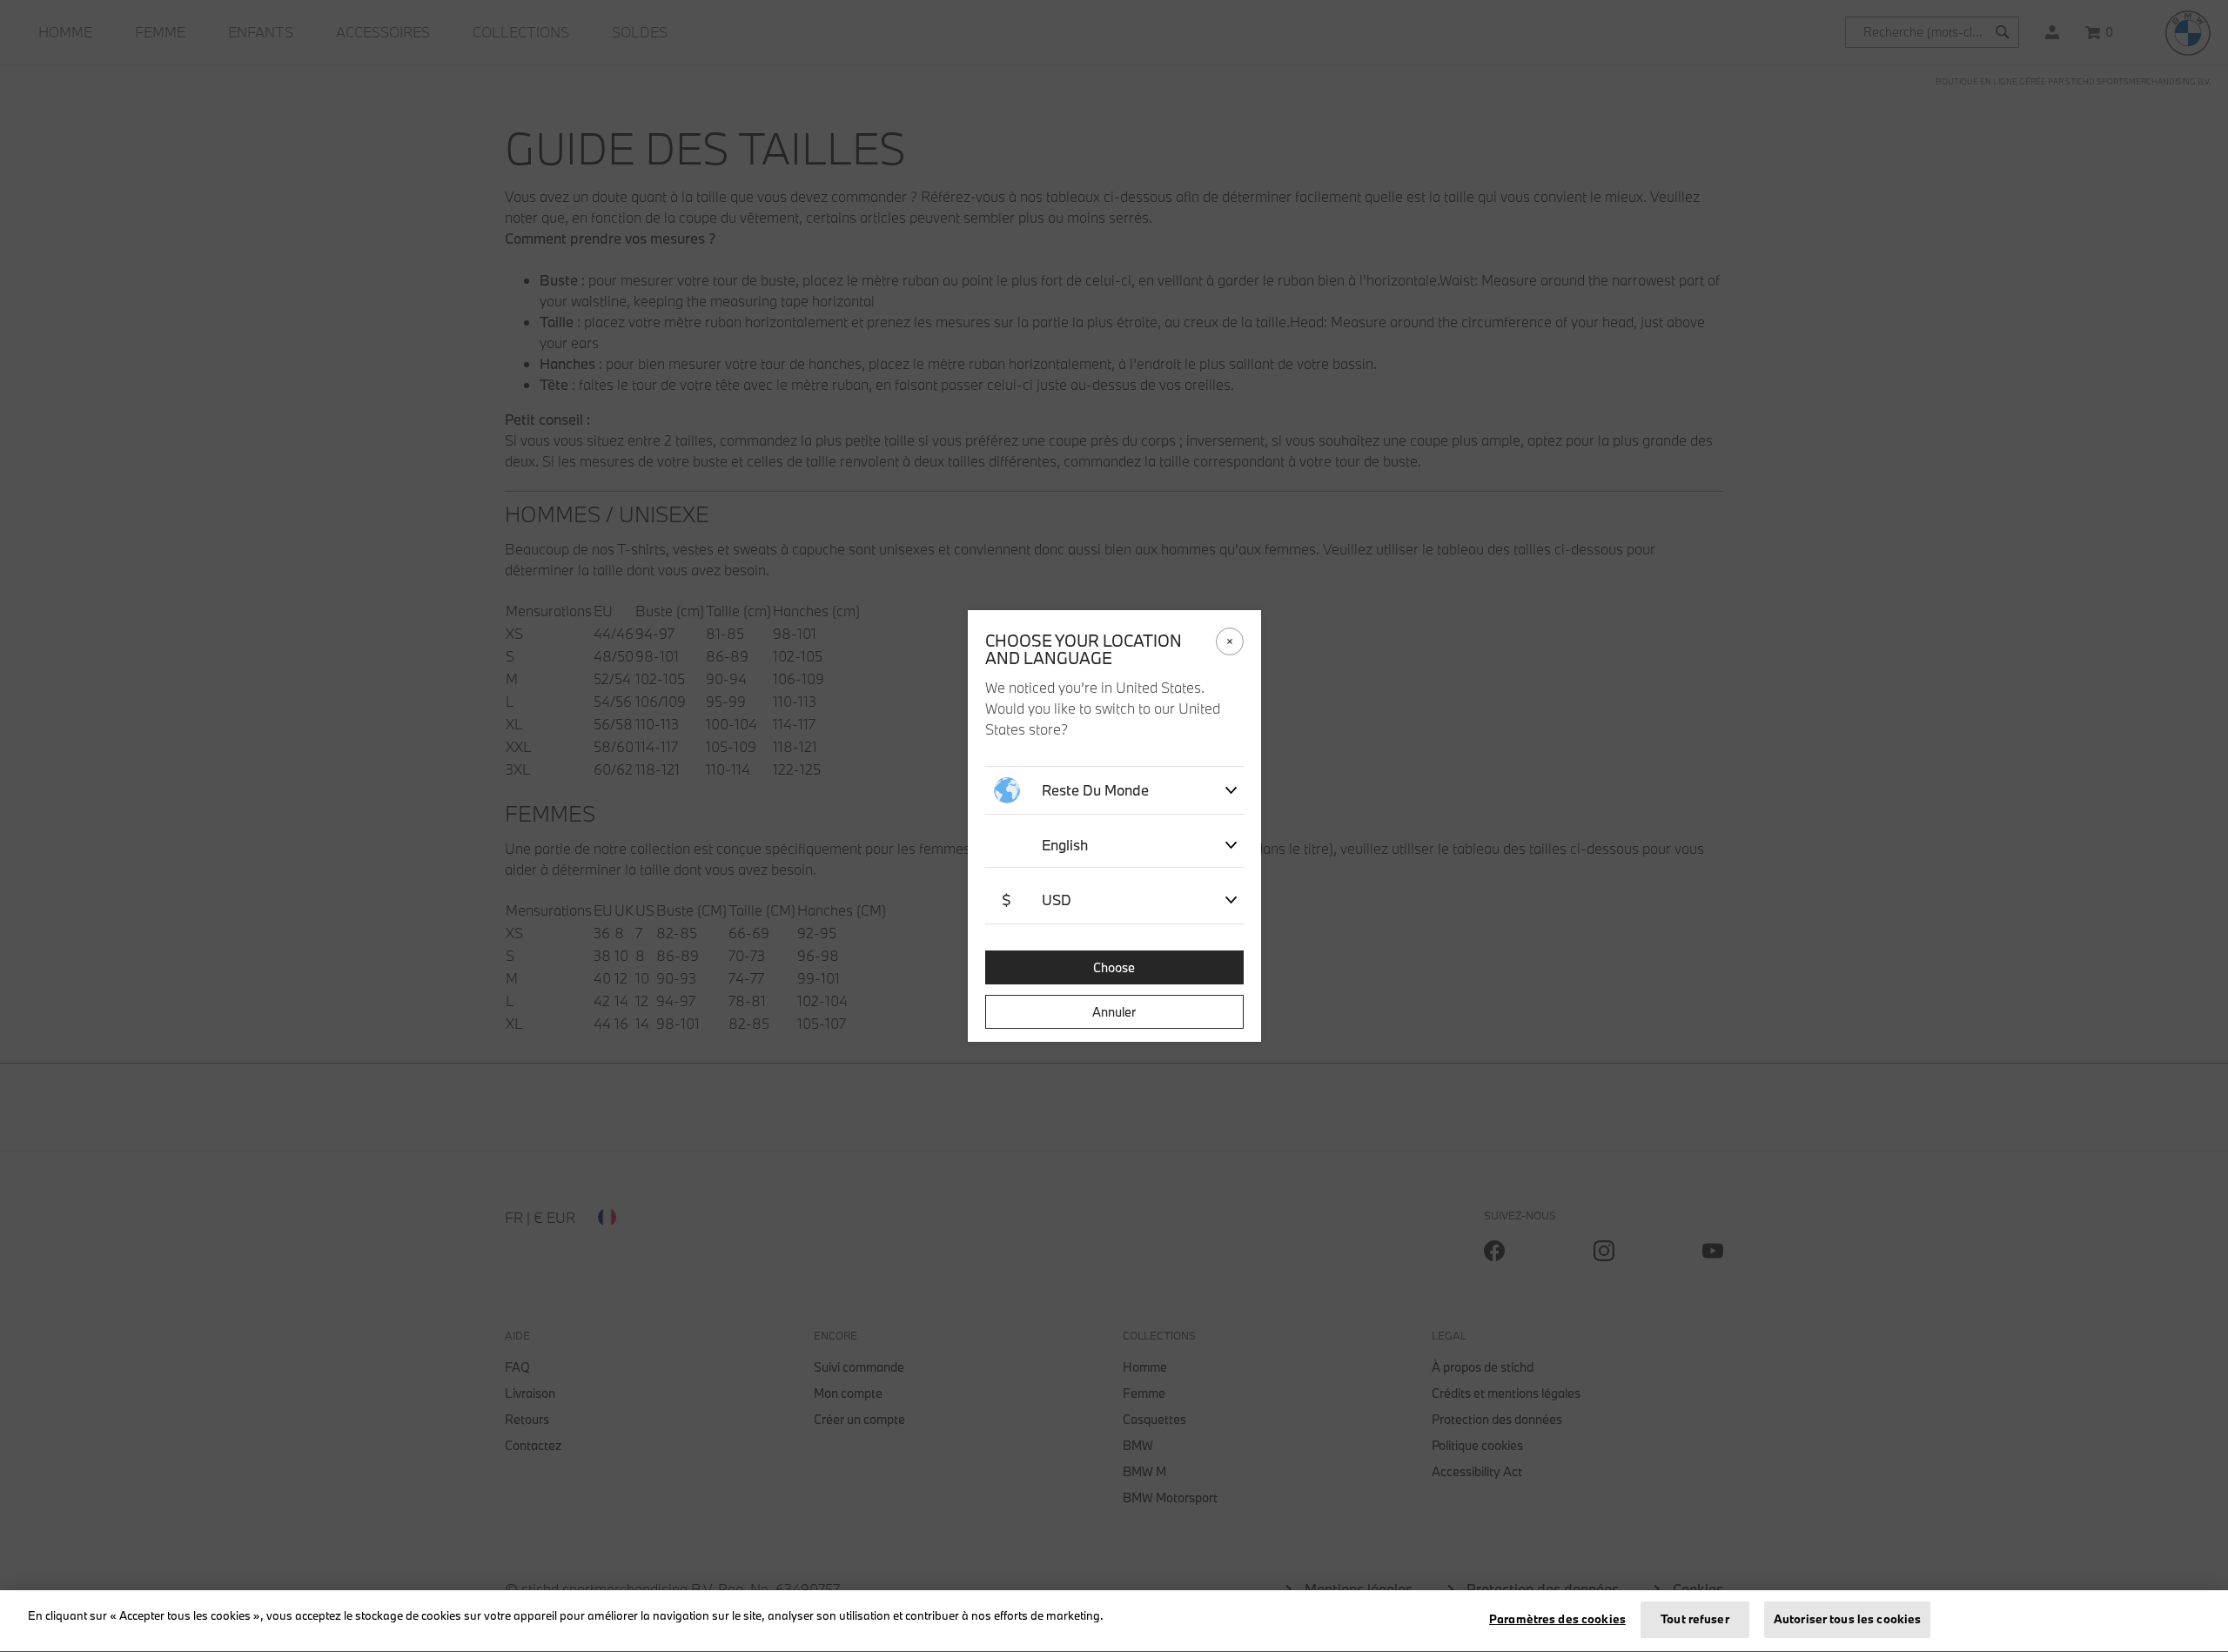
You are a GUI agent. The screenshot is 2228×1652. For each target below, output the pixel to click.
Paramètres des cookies (1557, 1619)
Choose (1114, 967)
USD (1037, 900)
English (1065, 845)
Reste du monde (1095, 790)
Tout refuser (1695, 1619)
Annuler (1114, 1012)
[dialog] (1114, 826)
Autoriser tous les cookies (1847, 1619)
